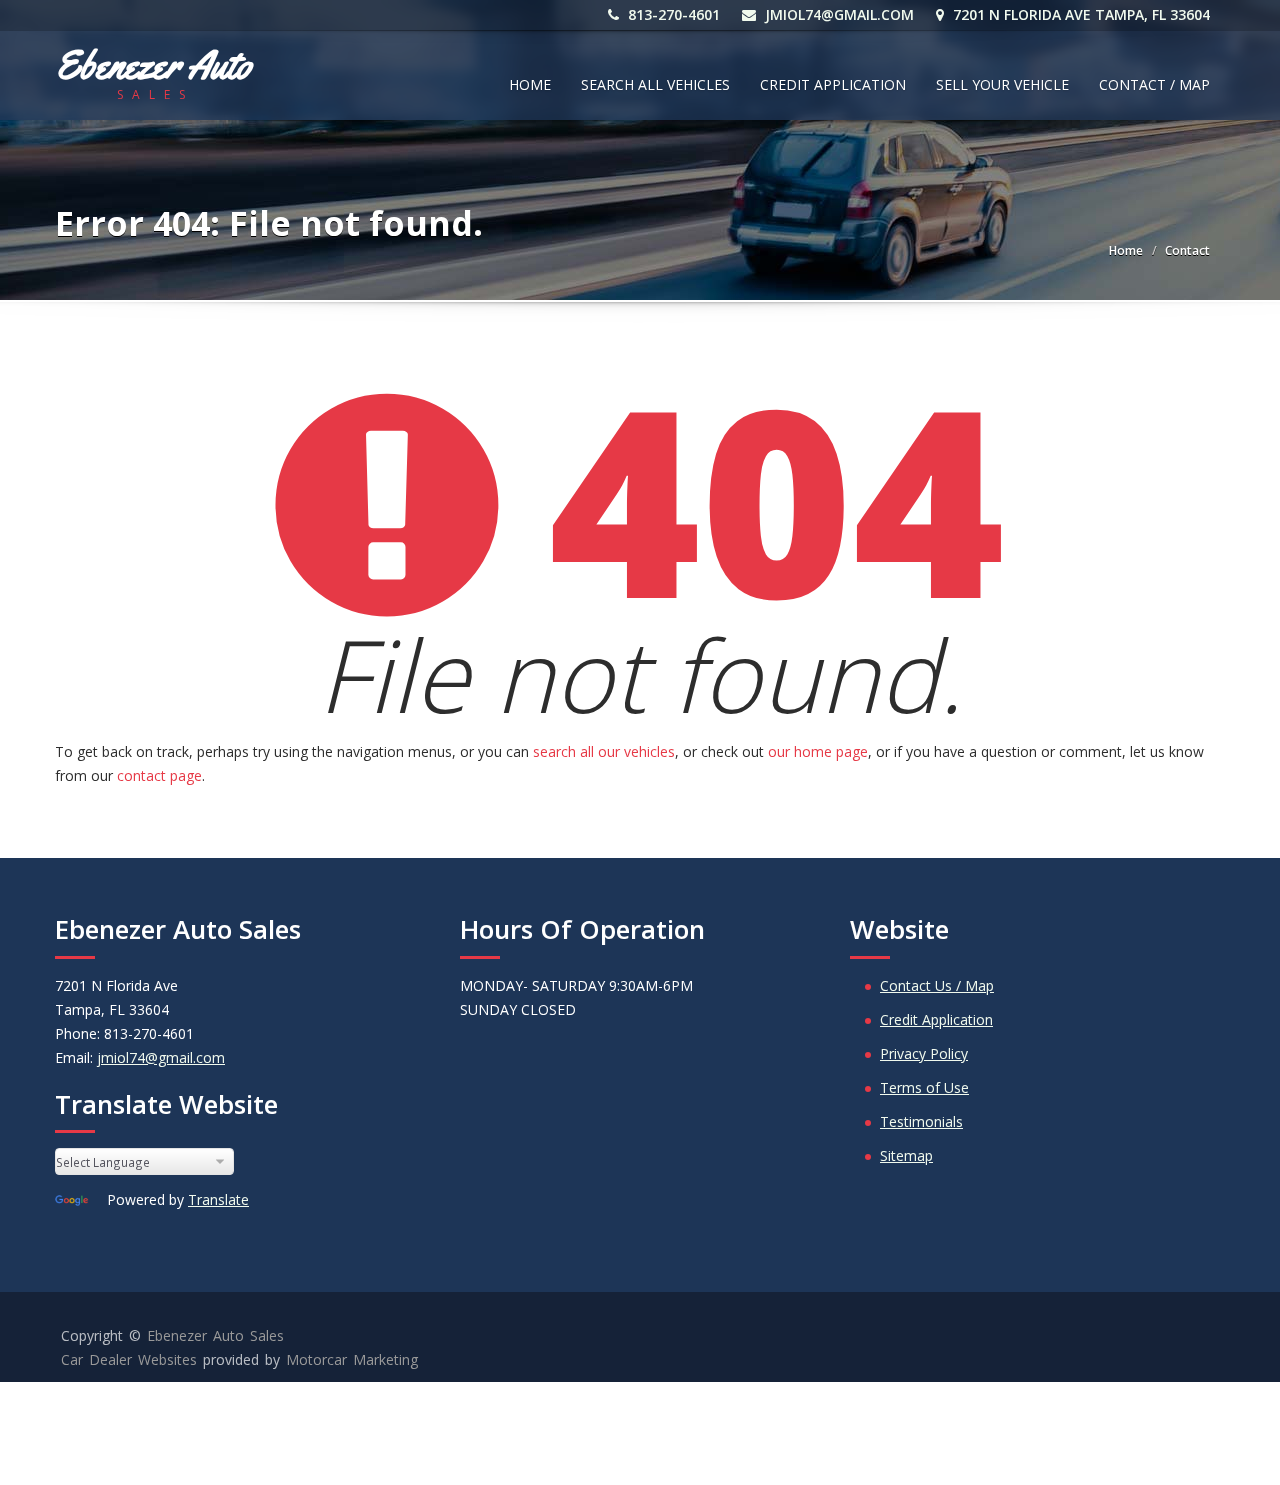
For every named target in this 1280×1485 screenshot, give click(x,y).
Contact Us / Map (937, 985)
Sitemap (906, 1155)
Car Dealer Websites (129, 1359)
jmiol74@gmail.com (837, 14)
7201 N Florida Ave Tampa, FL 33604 (1079, 14)
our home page (818, 751)
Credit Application (833, 84)
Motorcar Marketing (352, 1359)
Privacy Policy (924, 1053)
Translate (218, 1199)
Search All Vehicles (655, 84)
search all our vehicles (604, 751)
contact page (159, 775)
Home (530, 84)
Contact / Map (1154, 84)
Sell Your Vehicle (1002, 84)
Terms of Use (924, 1087)
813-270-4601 (672, 14)
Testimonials (921, 1121)
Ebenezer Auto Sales (215, 1335)
